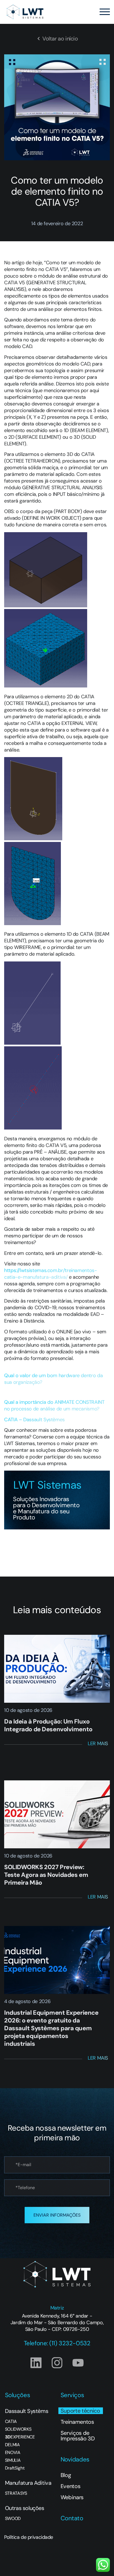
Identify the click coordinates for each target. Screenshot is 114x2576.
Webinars (72, 2497)
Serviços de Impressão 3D (78, 2436)
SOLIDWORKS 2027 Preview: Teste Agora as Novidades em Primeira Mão (46, 1875)
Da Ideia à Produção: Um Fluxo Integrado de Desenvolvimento (48, 1725)
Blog (66, 2475)
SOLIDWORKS (18, 2429)
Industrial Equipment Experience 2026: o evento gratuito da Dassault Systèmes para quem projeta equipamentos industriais (51, 2028)
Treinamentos (77, 2422)
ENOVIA (13, 2453)
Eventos (71, 2486)
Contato (72, 2518)
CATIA (11, 2422)
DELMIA (12, 2445)
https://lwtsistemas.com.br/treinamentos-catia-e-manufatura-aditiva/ (51, 1274)
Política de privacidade (29, 2537)
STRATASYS (16, 2493)
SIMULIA (13, 2460)
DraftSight (15, 2468)
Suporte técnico (80, 2411)
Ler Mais (98, 1743)
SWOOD (13, 2519)
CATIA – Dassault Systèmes (35, 1420)
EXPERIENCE (20, 2437)
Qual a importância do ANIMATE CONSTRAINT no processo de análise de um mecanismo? (54, 1405)
